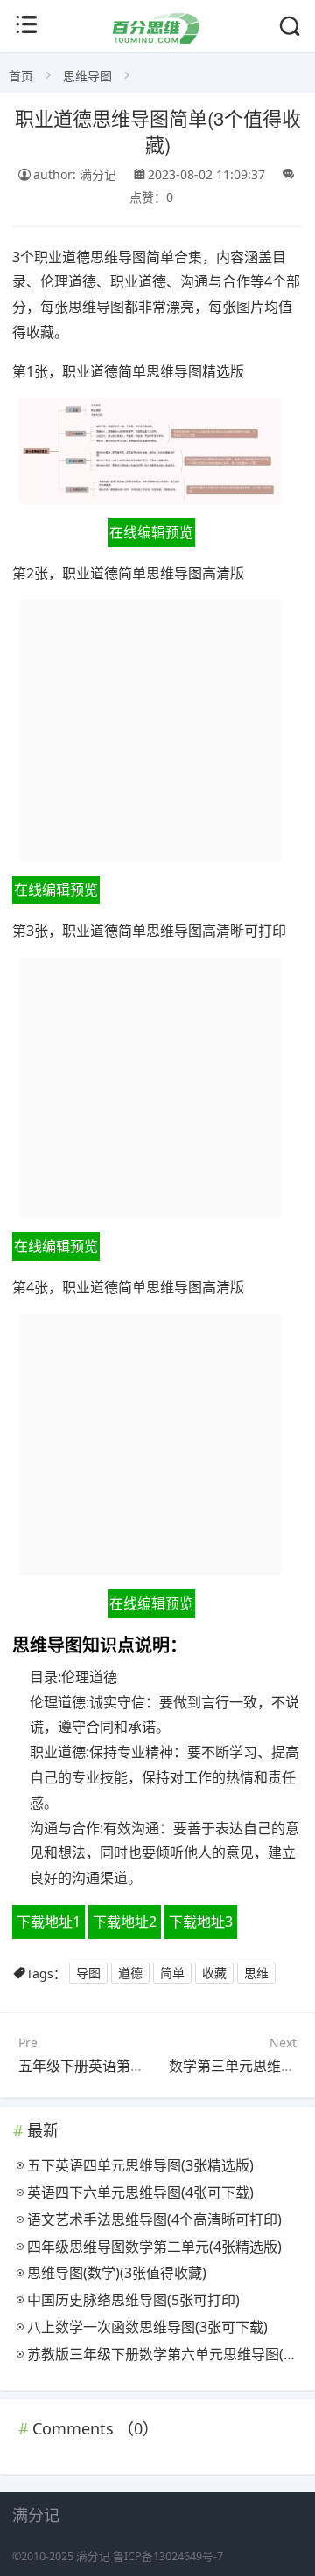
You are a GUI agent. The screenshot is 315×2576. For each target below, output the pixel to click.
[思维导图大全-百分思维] (157, 39)
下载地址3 (201, 1922)
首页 (21, 76)
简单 (172, 1974)
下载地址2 (125, 1922)
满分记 (93, 2556)
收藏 (214, 1974)
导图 (88, 1974)
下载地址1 (49, 1922)
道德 (130, 1974)
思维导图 (87, 76)
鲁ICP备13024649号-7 (168, 2556)
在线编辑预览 (151, 532)
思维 (256, 1974)
